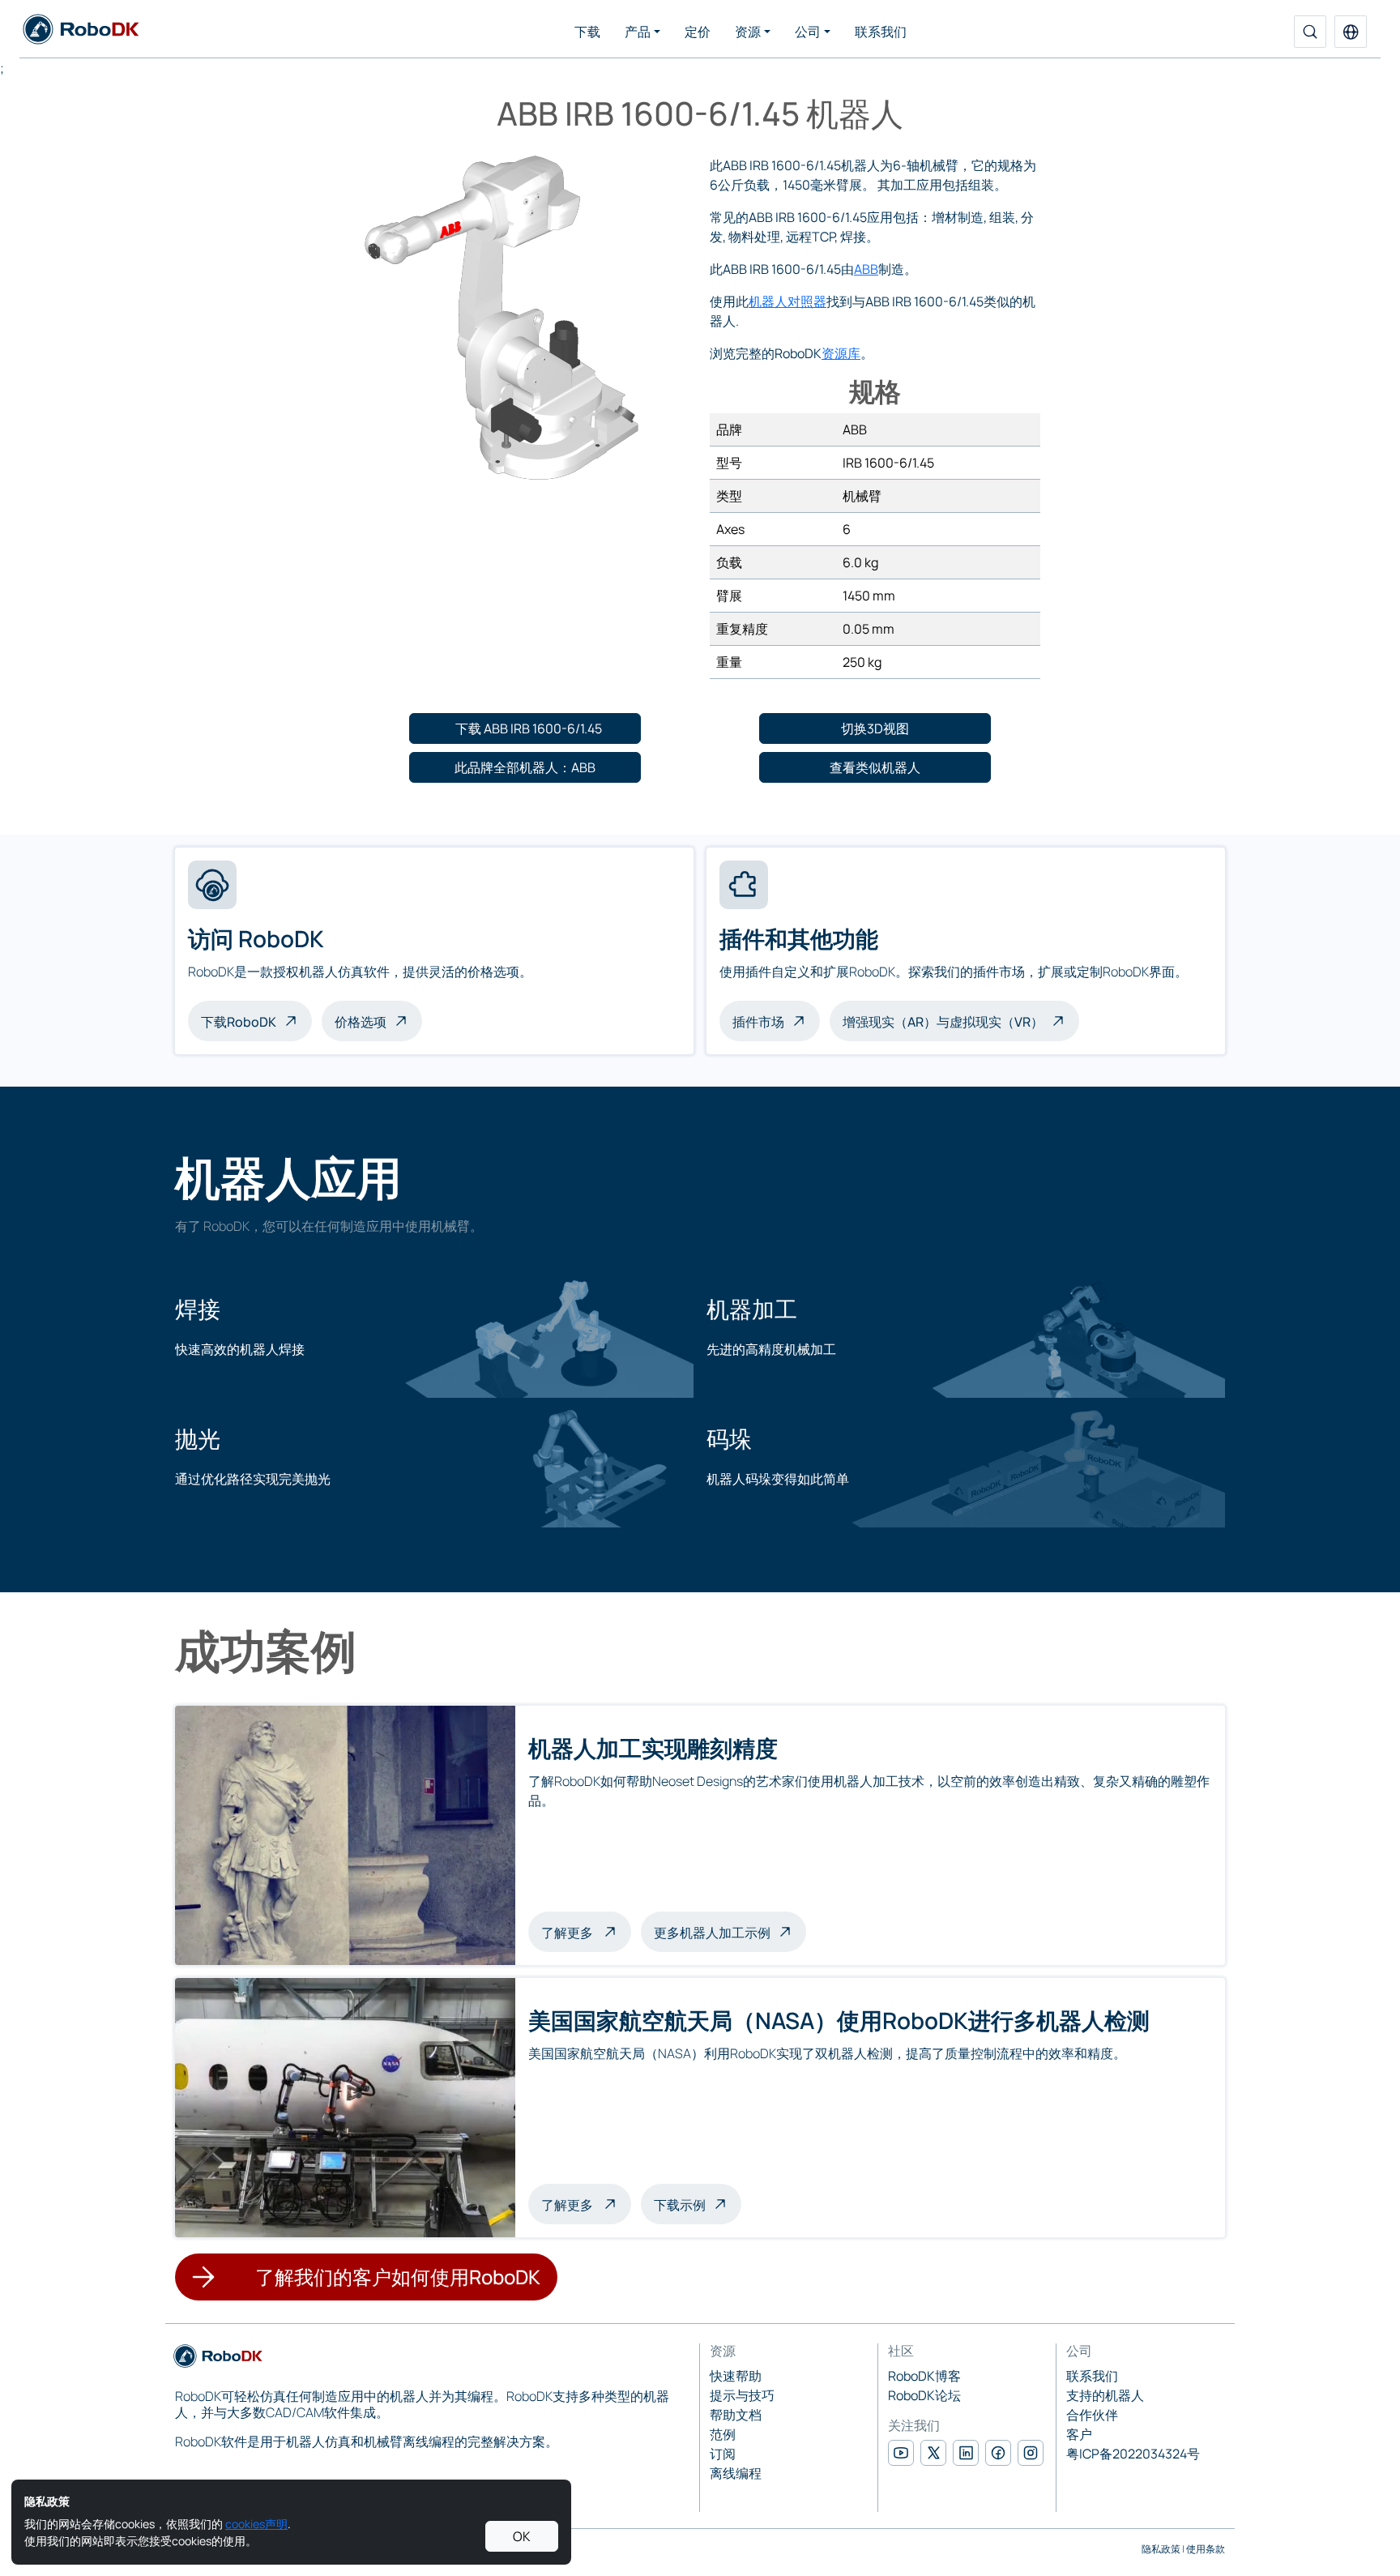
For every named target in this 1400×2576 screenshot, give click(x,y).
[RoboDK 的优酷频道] (901, 2453)
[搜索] (1310, 32)
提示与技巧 (742, 2395)
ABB (866, 269)
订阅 (723, 2454)
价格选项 (361, 1022)
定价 (698, 32)
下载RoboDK (239, 1022)
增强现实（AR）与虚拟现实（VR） (943, 1022)
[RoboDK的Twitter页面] (933, 2453)
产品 (638, 32)
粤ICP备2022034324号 (1133, 2454)
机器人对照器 (787, 301)
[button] (1351, 32)
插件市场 (758, 1022)
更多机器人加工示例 (712, 1933)
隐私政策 (1161, 2549)
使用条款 (1206, 2549)
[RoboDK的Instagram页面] (1031, 2453)
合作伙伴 (1092, 2415)
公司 (808, 32)
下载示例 (680, 2205)
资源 (748, 32)
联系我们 (881, 32)
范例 (723, 2434)
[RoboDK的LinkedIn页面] (966, 2453)
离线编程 (736, 2473)
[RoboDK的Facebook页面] (998, 2453)
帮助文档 (736, 2415)
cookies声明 (256, 2524)
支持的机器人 (1105, 2395)
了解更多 (586, 1931)
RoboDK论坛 (924, 2395)
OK (522, 2536)
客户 (1079, 2434)
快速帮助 (736, 2376)
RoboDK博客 (924, 2376)
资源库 (841, 353)
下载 (587, 32)
